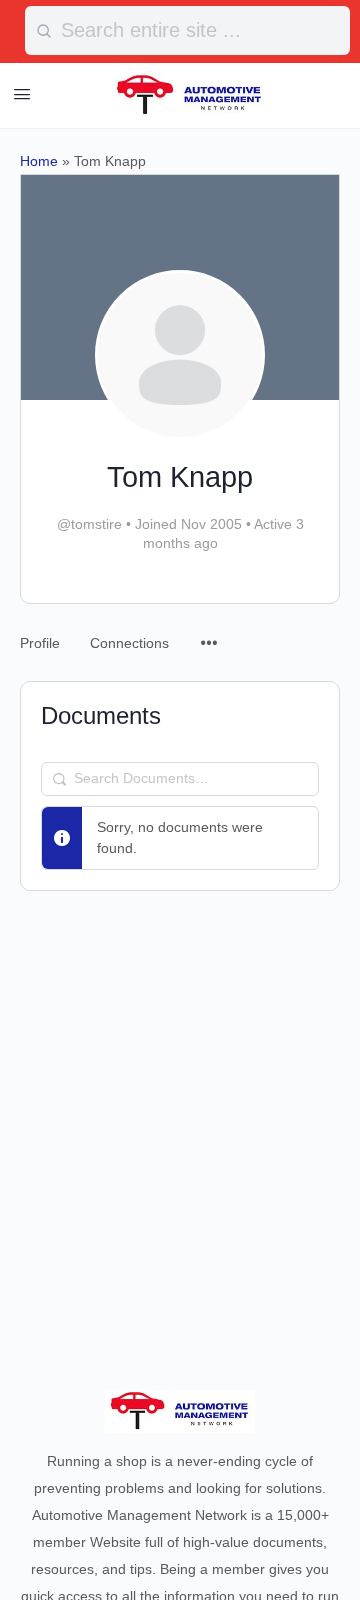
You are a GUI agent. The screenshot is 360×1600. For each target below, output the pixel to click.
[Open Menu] (22, 94)
